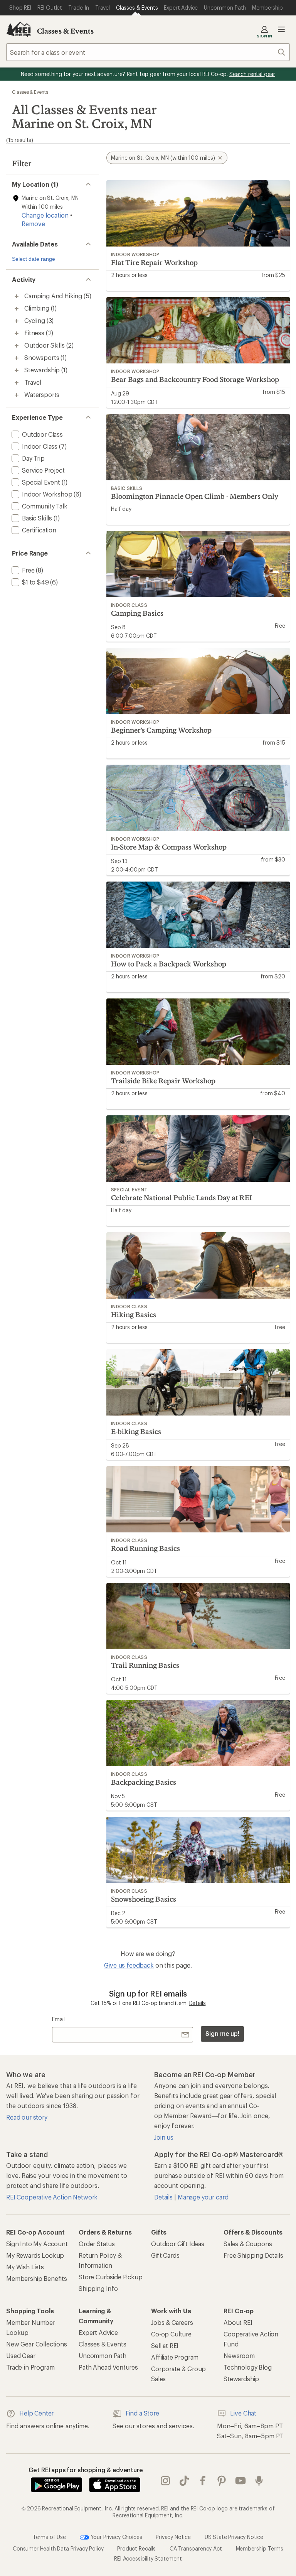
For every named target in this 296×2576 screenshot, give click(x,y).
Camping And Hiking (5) (58, 296)
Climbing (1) (40, 308)
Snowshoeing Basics (144, 1899)
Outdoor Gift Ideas (178, 2244)
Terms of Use (49, 2537)
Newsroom (239, 2356)
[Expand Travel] (17, 383)
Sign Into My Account (37, 2244)
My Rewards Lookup (35, 2255)
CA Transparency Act (196, 2548)
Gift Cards (165, 2255)
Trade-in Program (30, 2367)
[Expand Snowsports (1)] (17, 358)
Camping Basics (137, 613)
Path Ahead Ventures (108, 2367)
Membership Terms (260, 2548)
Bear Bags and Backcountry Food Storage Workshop (195, 379)
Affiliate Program (175, 2357)
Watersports (42, 394)
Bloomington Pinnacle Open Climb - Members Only (195, 496)
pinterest (222, 2481)
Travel (33, 382)
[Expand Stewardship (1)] (17, 370)
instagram (166, 2481)
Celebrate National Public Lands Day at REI (182, 1198)
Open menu (281, 29)
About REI (238, 2322)
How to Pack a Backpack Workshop (169, 964)
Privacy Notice (173, 2537)
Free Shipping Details (253, 2255)
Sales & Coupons (248, 2244)
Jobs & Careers (172, 2322)
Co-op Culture (171, 2334)
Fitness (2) (39, 333)
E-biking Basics (136, 1431)
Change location (45, 215)
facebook (203, 2481)
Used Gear (21, 2356)
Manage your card (203, 2197)
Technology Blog (248, 2367)
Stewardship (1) (46, 370)
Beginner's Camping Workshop (161, 730)
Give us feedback (129, 1965)
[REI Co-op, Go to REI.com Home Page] (18, 29)
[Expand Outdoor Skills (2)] (17, 346)
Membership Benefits (37, 2278)
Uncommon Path (103, 2356)
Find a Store (142, 2413)
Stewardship (241, 2379)
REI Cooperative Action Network (52, 2197)
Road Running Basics (145, 1548)
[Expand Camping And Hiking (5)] (17, 296)
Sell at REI (165, 2345)
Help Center (36, 2413)
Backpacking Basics (144, 1782)
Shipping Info (98, 2288)
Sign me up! (222, 2033)
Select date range (34, 259)
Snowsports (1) (45, 357)
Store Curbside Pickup (111, 2277)
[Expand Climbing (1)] (17, 309)
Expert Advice (98, 2332)
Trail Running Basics (145, 1665)
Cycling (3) (39, 320)
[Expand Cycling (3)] (17, 321)
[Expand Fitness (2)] (17, 333)
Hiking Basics (134, 1314)
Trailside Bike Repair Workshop (163, 1081)
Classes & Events (66, 31)
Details (198, 2003)
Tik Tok (184, 2481)
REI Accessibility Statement (148, 2558)
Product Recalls (136, 2548)
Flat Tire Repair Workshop (154, 262)
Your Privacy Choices (116, 2537)
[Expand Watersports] (17, 395)
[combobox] (148, 52)
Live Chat (243, 2413)
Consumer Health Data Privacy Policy (58, 2548)
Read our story (27, 2117)
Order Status (97, 2244)
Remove (33, 224)
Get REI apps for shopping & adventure (86, 2470)
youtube (241, 2481)
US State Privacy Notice (234, 2537)
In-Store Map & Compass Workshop (169, 847)
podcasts (259, 2481)
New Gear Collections (37, 2344)
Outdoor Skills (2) (49, 345)
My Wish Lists (25, 2267)
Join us (164, 2137)
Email (58, 2019)
